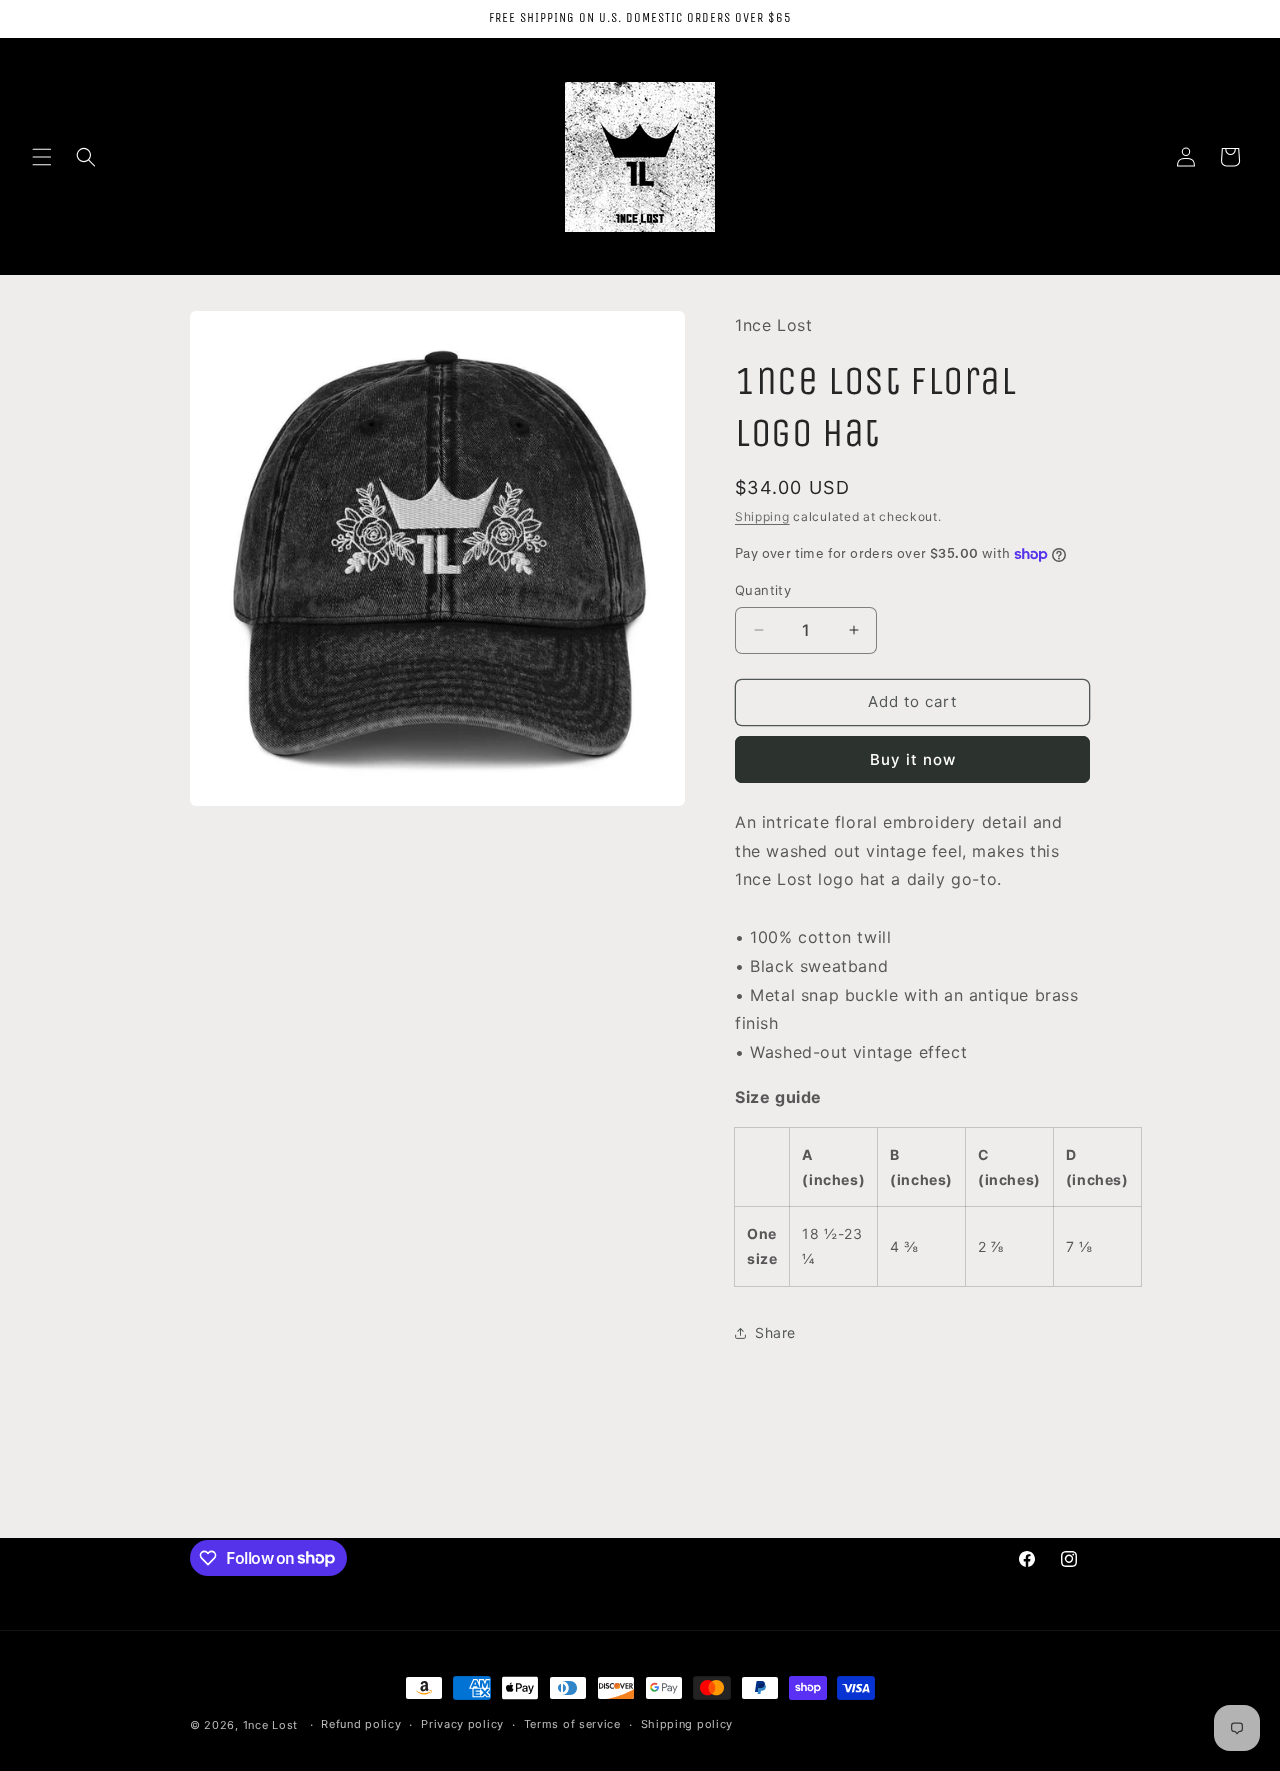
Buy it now (913, 759)
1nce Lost (270, 1725)
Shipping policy (687, 1724)
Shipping (762, 516)
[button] (42, 157)
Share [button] (775, 1332)
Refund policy (361, 1724)
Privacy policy (462, 1724)
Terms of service (572, 1724)
